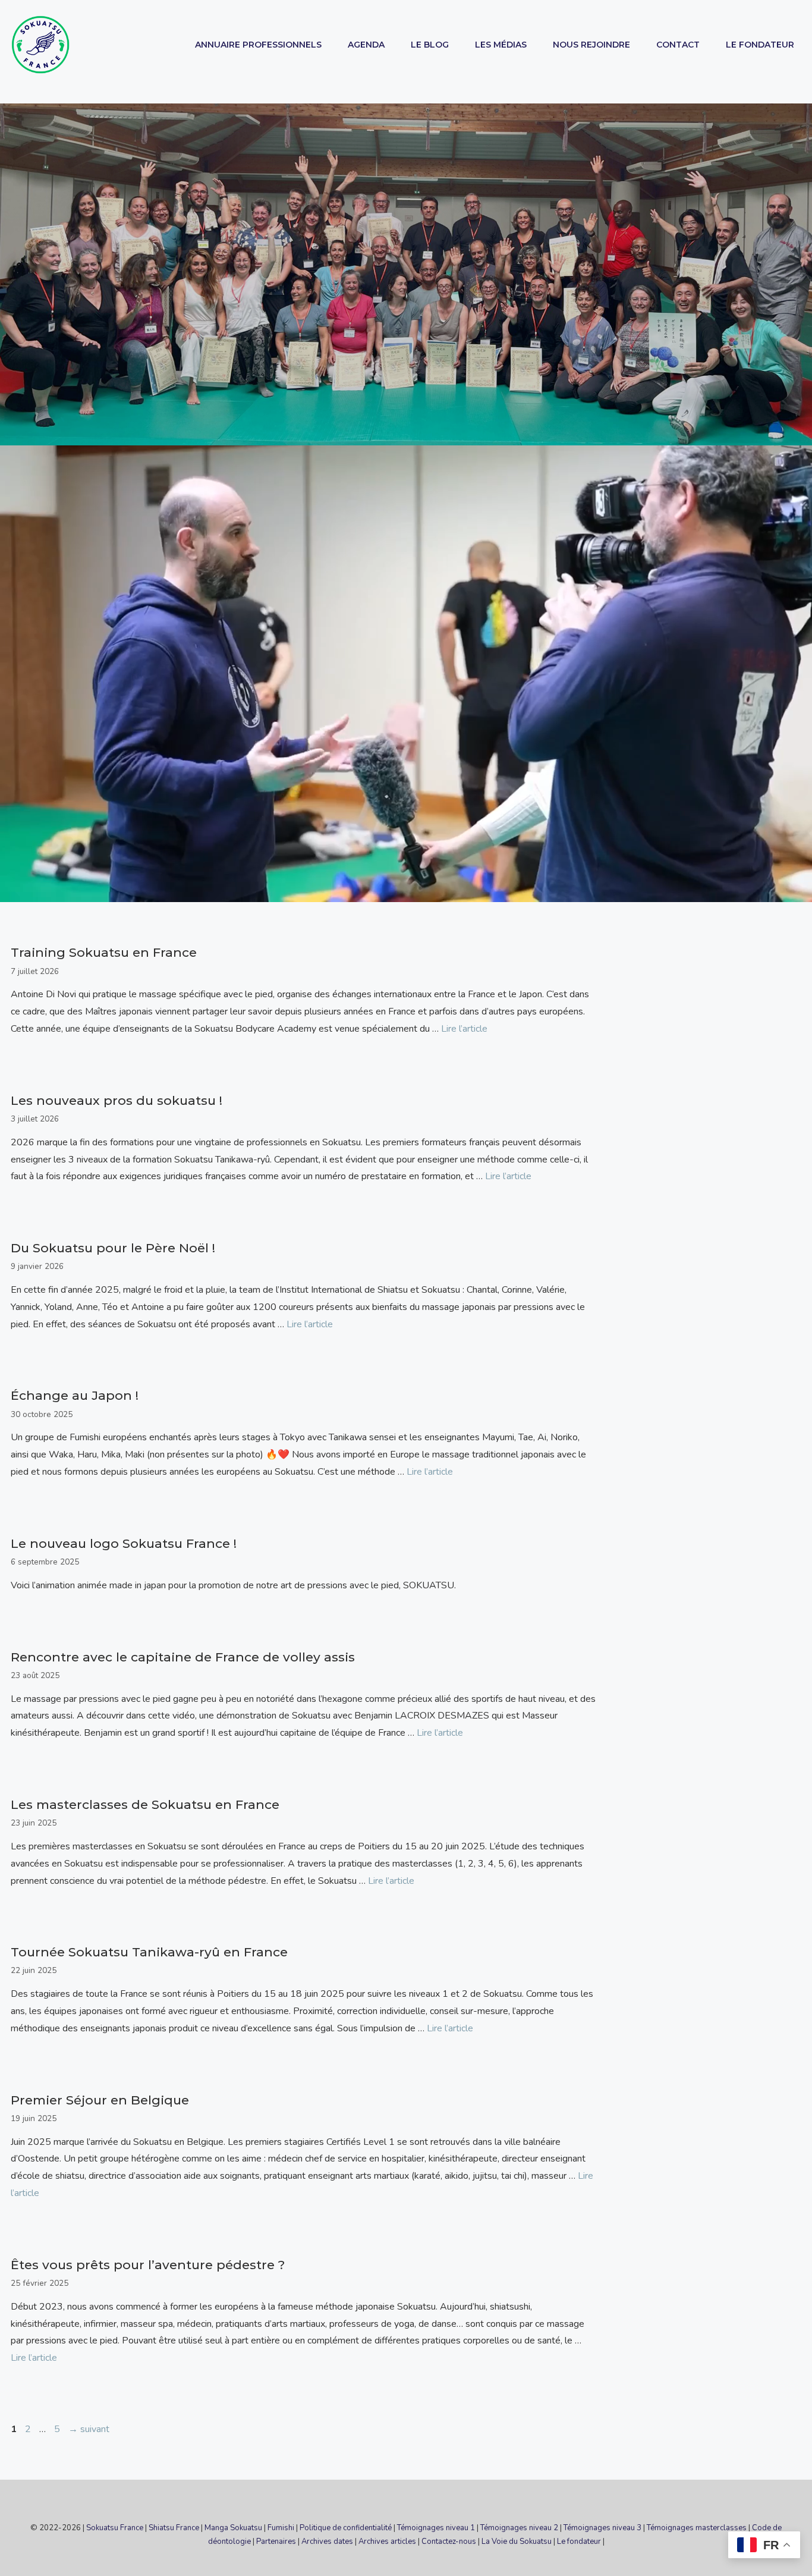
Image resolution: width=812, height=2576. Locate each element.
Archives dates (327, 2542)
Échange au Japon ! (75, 1395)
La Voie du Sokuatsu (517, 2542)
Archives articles (387, 2542)
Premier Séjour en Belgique (100, 2100)
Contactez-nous (449, 2542)
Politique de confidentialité (346, 2528)
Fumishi (281, 2528)
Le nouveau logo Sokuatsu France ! (124, 1543)
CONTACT (678, 45)
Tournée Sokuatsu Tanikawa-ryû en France (149, 1952)
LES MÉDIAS (501, 45)
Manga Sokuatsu (233, 2528)
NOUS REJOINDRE (591, 45)
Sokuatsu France (115, 2528)
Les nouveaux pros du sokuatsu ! (117, 1100)
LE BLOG (430, 45)
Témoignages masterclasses (697, 2528)
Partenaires (276, 2542)
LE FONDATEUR (760, 45)
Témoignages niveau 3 (602, 2528)
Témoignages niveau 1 (436, 2528)
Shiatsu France (174, 2528)
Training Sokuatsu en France (104, 952)
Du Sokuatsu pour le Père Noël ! (113, 1248)
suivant (89, 2429)
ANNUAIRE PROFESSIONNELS (258, 45)
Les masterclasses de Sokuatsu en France (145, 1804)
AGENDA (366, 45)
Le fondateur (579, 2542)
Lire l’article (464, 1029)
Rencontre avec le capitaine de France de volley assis (183, 1657)
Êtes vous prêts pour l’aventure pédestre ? (148, 2265)
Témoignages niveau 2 (519, 2528)
